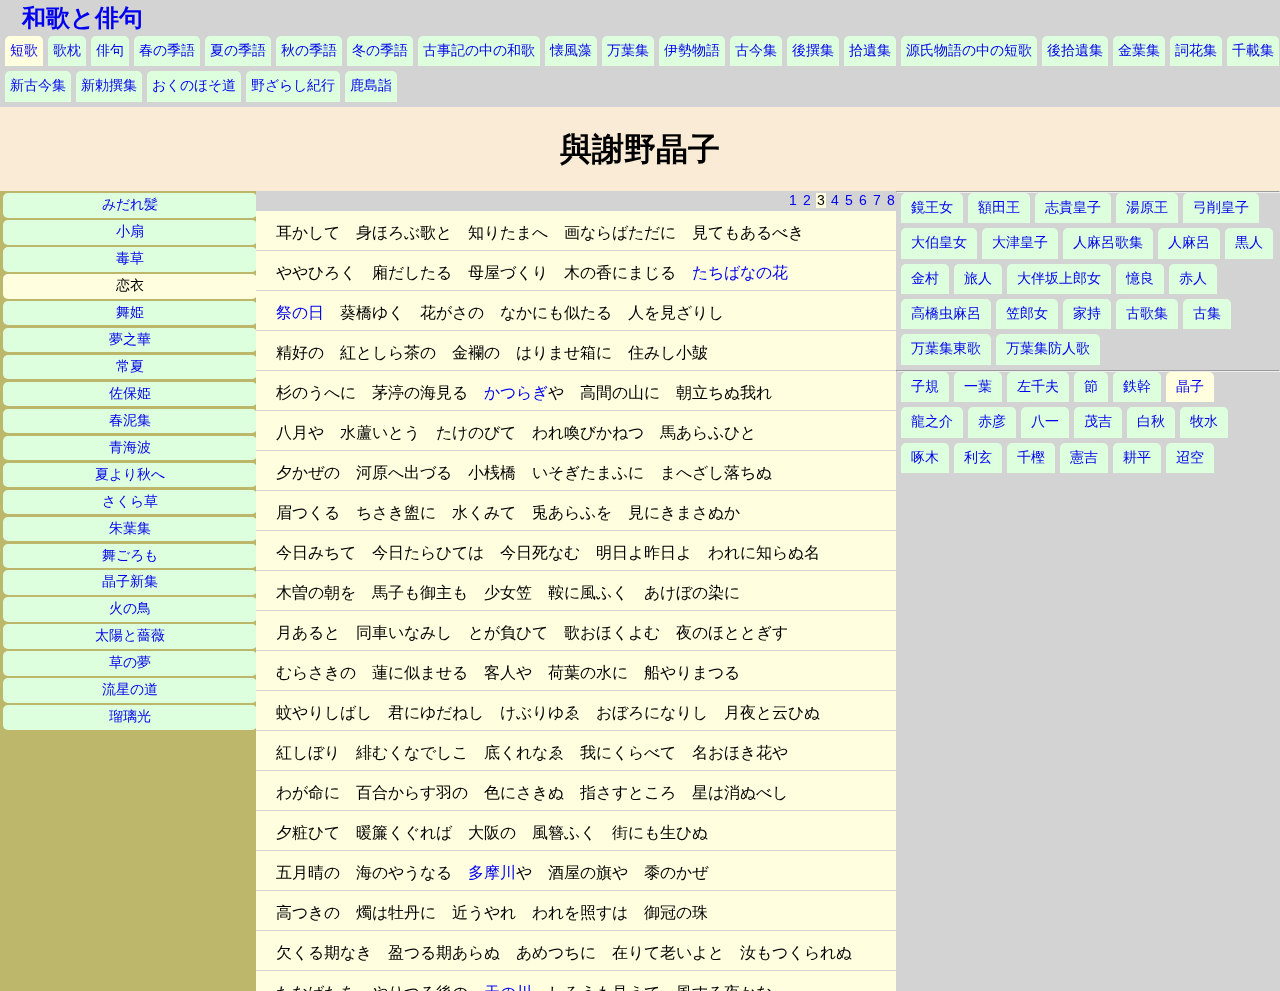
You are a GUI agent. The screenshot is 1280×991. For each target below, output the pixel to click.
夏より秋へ (130, 474)
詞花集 (1196, 50)
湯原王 (1147, 207)
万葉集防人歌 (1048, 348)
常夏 (130, 366)
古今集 (756, 50)
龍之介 (932, 421)
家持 (1087, 313)
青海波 (130, 447)
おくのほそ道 (194, 85)
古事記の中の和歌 (479, 50)
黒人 (1249, 242)
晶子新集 (130, 581)
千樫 (1031, 457)
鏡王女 (932, 207)
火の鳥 (130, 608)
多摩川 (492, 872)
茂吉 (1098, 421)
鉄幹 (1137, 386)
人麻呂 (1189, 242)
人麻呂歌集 (1108, 242)
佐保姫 (130, 393)
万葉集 (628, 50)
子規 (925, 386)
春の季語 (167, 50)
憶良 (1140, 278)
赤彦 (992, 421)
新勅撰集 (109, 85)
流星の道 (130, 689)
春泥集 (130, 420)
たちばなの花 (740, 272)
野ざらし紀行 (293, 85)
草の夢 (130, 662)
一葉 (978, 386)
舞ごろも (130, 555)
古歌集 (1147, 313)
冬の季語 (380, 50)
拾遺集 (870, 50)
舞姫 (130, 312)
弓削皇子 (1221, 207)
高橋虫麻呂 (946, 313)
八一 (1045, 421)
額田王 (999, 207)
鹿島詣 (371, 85)
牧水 (1204, 421)
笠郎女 (1027, 313)
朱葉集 (130, 528)
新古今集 (38, 85)
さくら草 (130, 501)
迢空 (1190, 457)
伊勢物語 (692, 50)
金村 (925, 278)
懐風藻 (571, 50)
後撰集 (813, 50)
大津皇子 (1020, 242)
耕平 (1137, 457)
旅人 (978, 278)
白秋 (1151, 421)
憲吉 (1084, 457)
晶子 (1190, 386)
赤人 (1193, 278)
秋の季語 (309, 50)
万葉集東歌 (946, 348)
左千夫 (1038, 386)
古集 (1207, 313)
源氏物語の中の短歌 (969, 50)
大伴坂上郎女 (1059, 278)
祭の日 (300, 312)
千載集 (1253, 50)
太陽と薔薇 (130, 635)
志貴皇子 (1073, 207)
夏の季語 (238, 50)
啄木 (925, 457)
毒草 (130, 258)
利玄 (978, 457)
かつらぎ (516, 392)
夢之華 (130, 339)
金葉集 (1139, 50)
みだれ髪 (130, 204)
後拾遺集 (1075, 50)
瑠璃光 (130, 716)
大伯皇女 (939, 242)
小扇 (130, 231)
